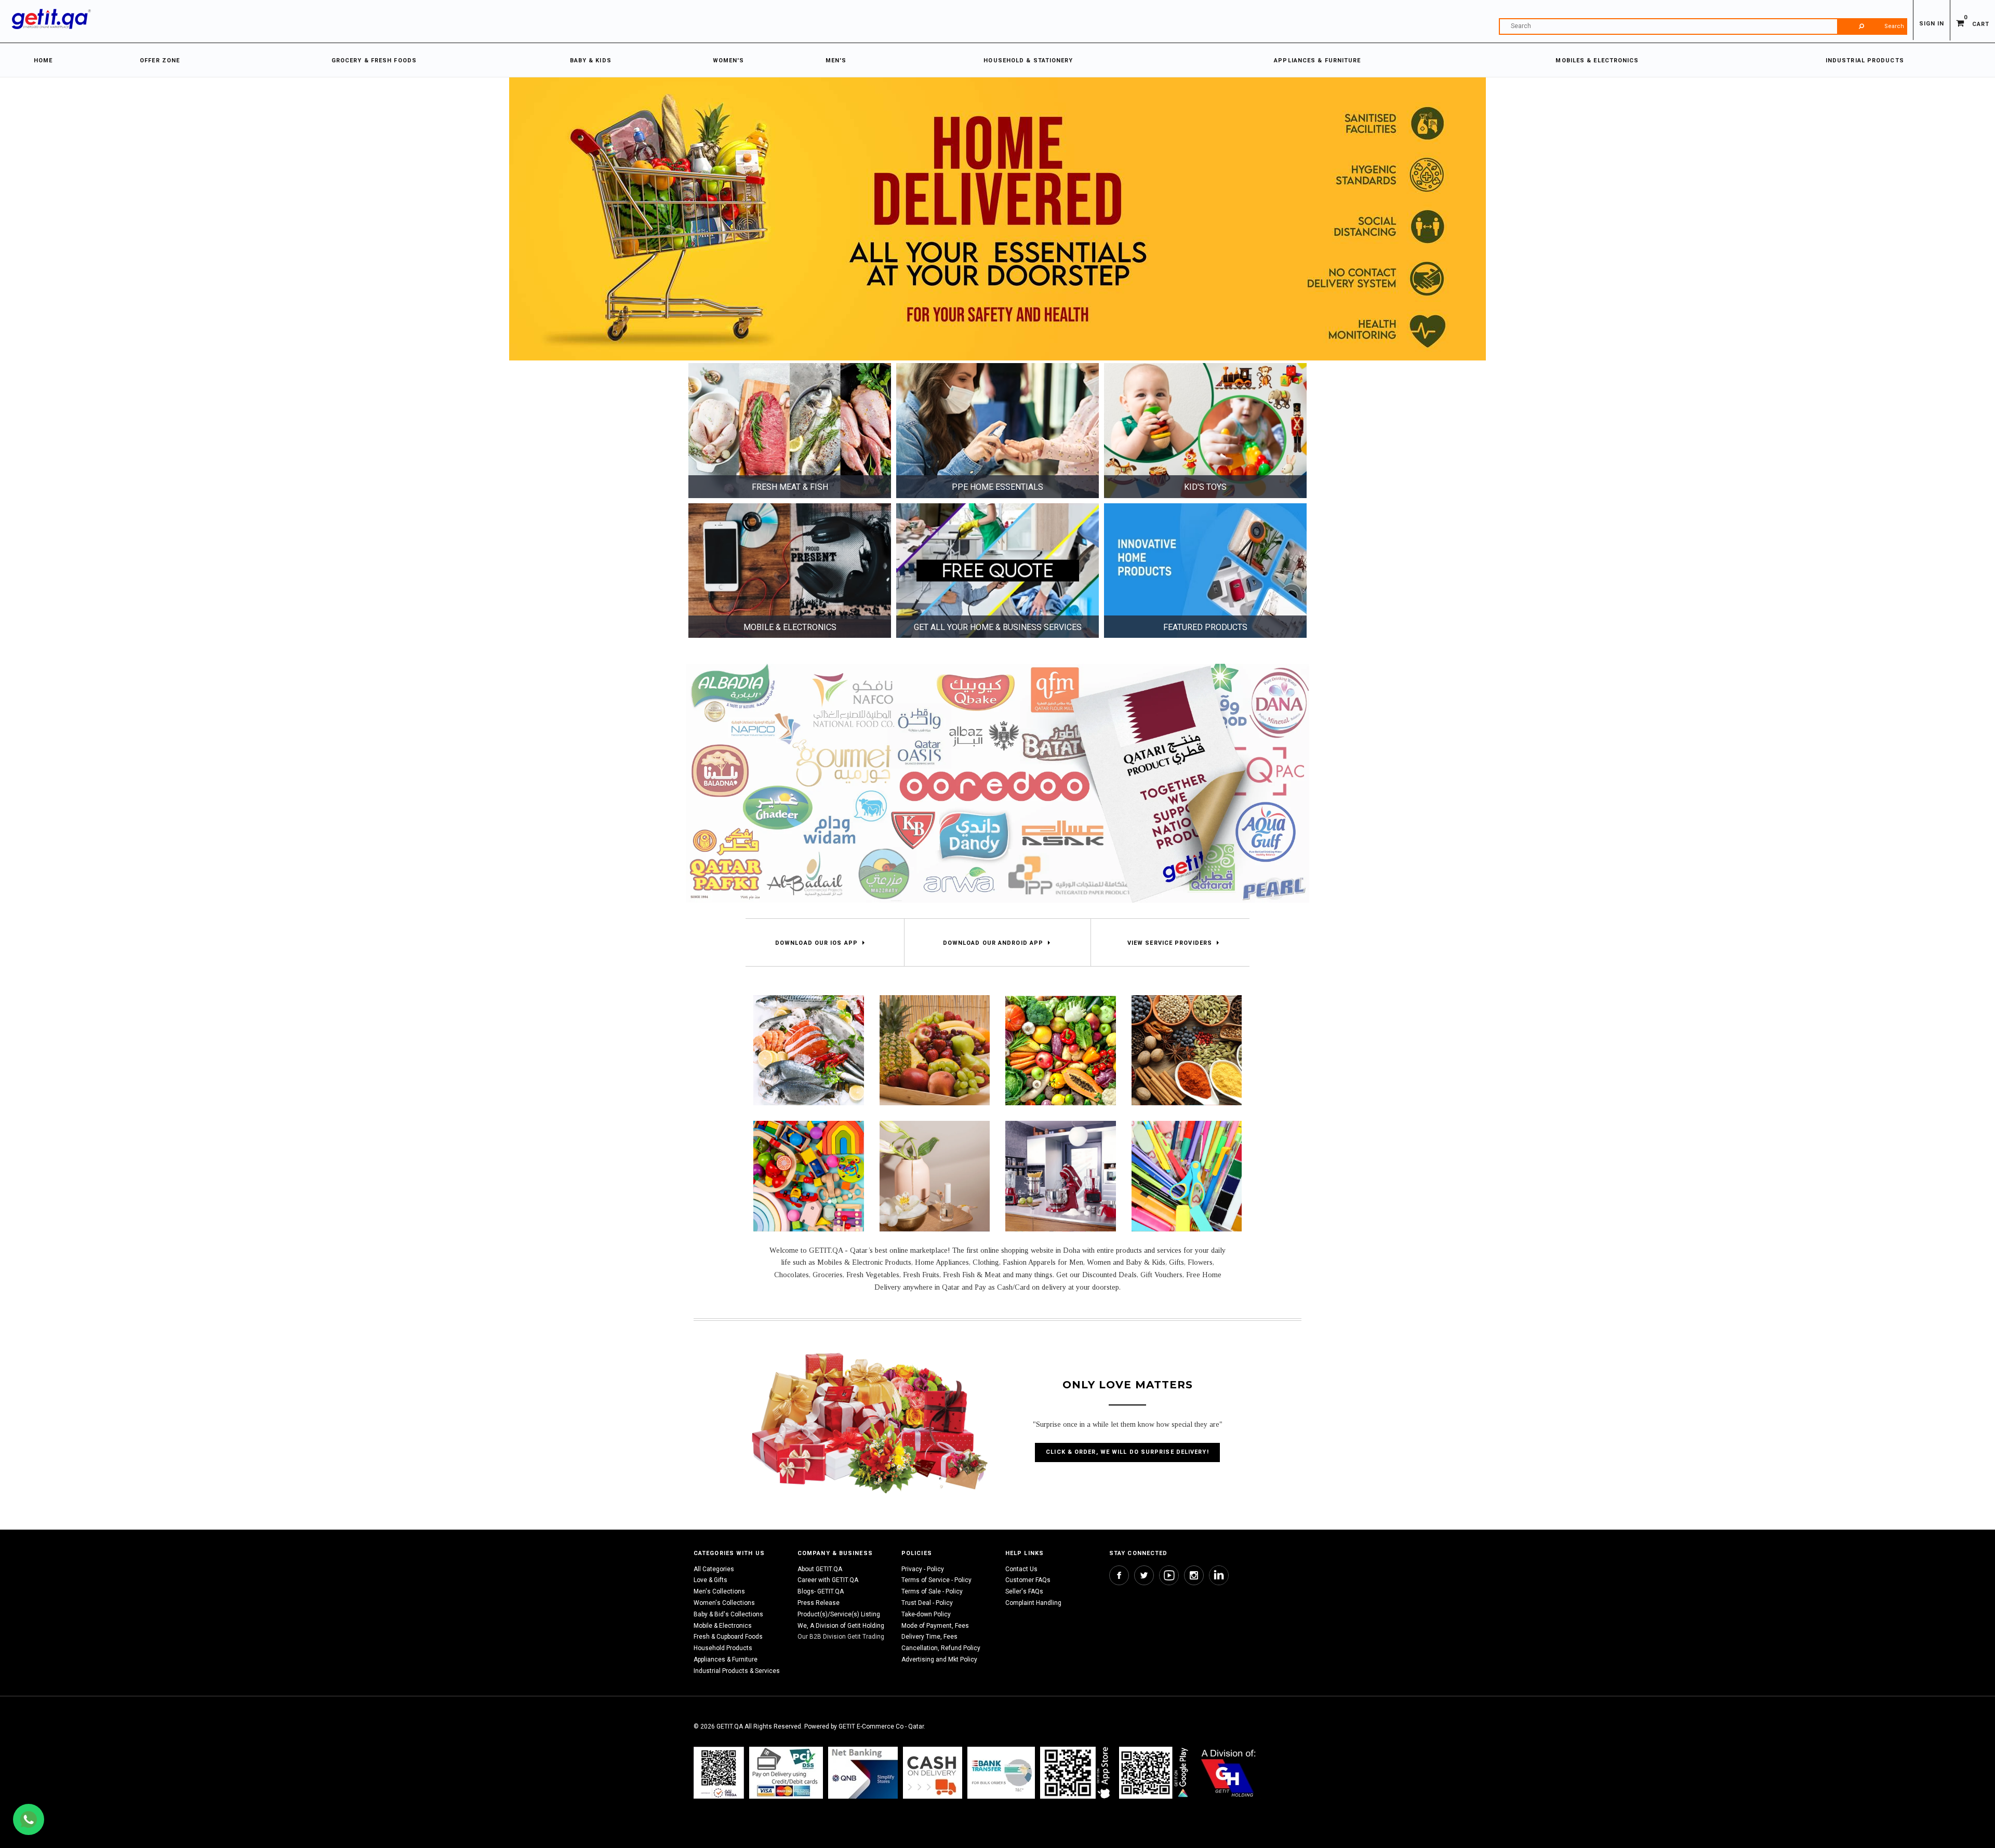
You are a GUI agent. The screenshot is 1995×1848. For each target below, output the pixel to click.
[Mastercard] (863, 1772)
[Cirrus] (1228, 1772)
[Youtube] (1169, 1575)
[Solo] (1155, 1772)
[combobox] (1703, 26)
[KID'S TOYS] (1205, 430)
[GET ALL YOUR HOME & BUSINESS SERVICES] (997, 570)
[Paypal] (719, 1772)
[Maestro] (1077, 1772)
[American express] (933, 1772)
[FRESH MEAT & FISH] (790, 430)
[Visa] (786, 1772)
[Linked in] (1219, 1575)
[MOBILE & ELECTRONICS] (790, 570)
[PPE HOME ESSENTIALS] (997, 430)
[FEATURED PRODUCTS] (1205, 570)
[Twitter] (1144, 1575)
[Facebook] (1119, 1575)
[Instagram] (1194, 1575)
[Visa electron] (1001, 1772)
